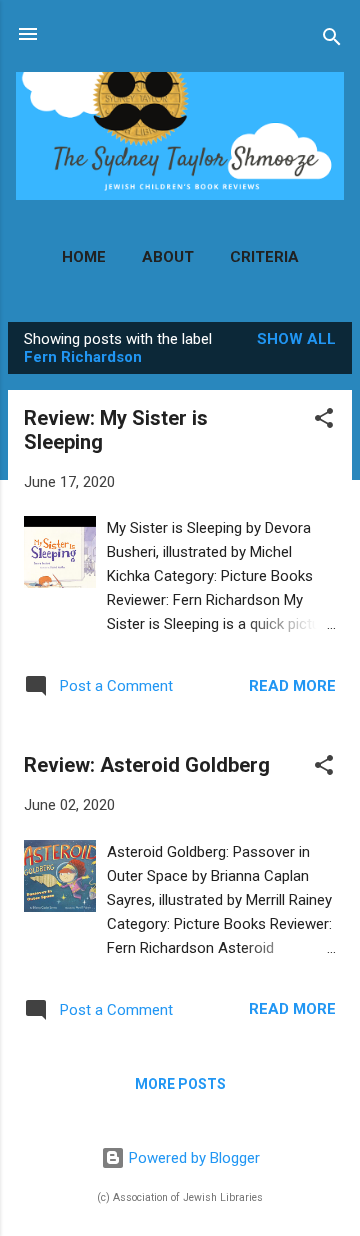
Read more (292, 686)
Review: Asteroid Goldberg (147, 765)
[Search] (332, 40)
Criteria (264, 257)
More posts (180, 1084)
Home (84, 257)
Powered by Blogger (192, 1158)
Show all (296, 339)
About (168, 257)
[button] (324, 421)
